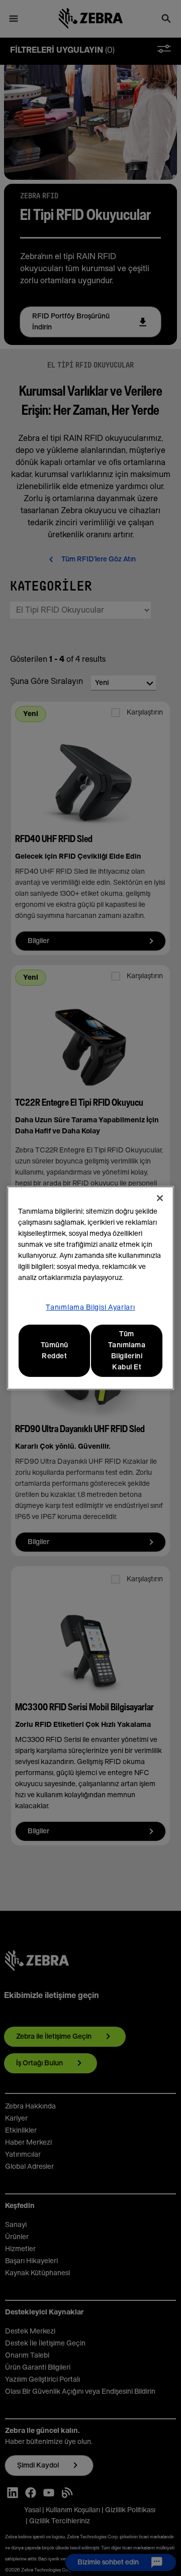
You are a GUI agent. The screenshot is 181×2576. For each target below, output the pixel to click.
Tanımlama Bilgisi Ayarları (90, 1308)
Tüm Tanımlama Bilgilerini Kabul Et (127, 1351)
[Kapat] (160, 1198)
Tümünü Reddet (55, 1351)
